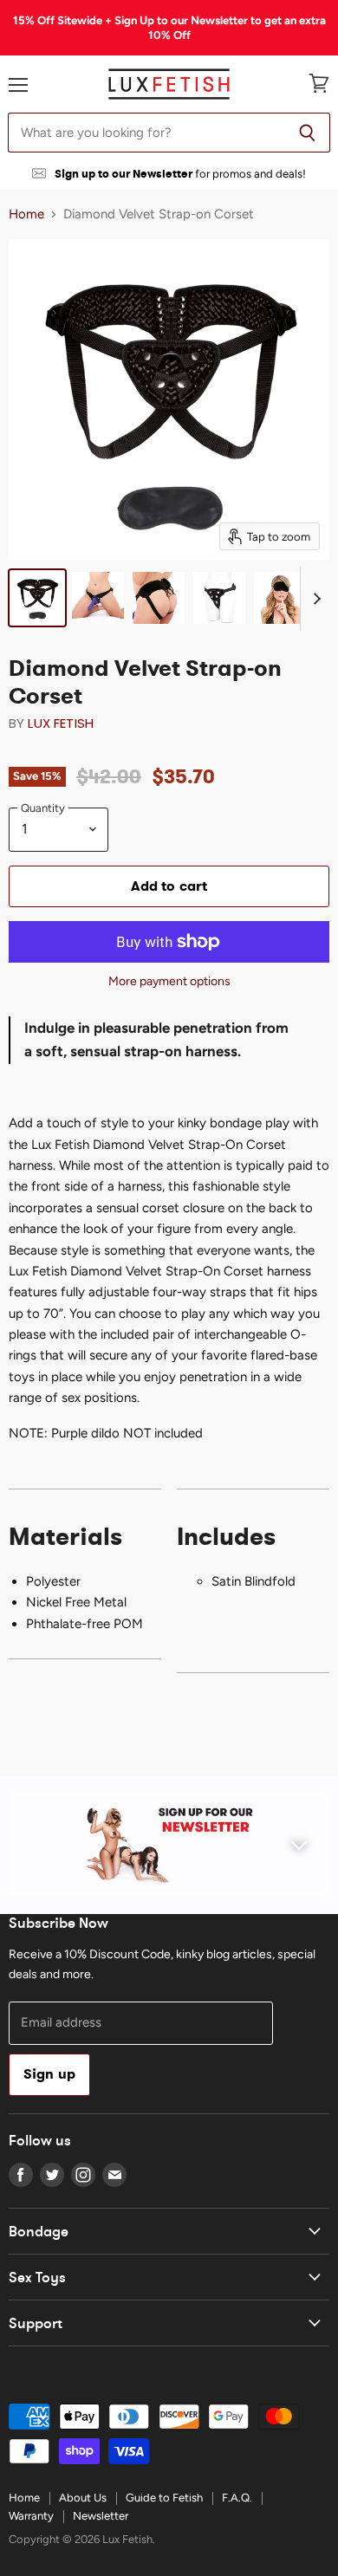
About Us (83, 2498)
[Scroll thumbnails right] (314, 599)
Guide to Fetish (164, 2498)
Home (26, 214)
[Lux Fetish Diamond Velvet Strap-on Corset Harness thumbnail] (37, 598)
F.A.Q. (237, 2498)
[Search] (307, 133)
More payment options (169, 982)
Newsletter (101, 2516)
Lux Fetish (61, 723)
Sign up (49, 2074)
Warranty (31, 2516)
